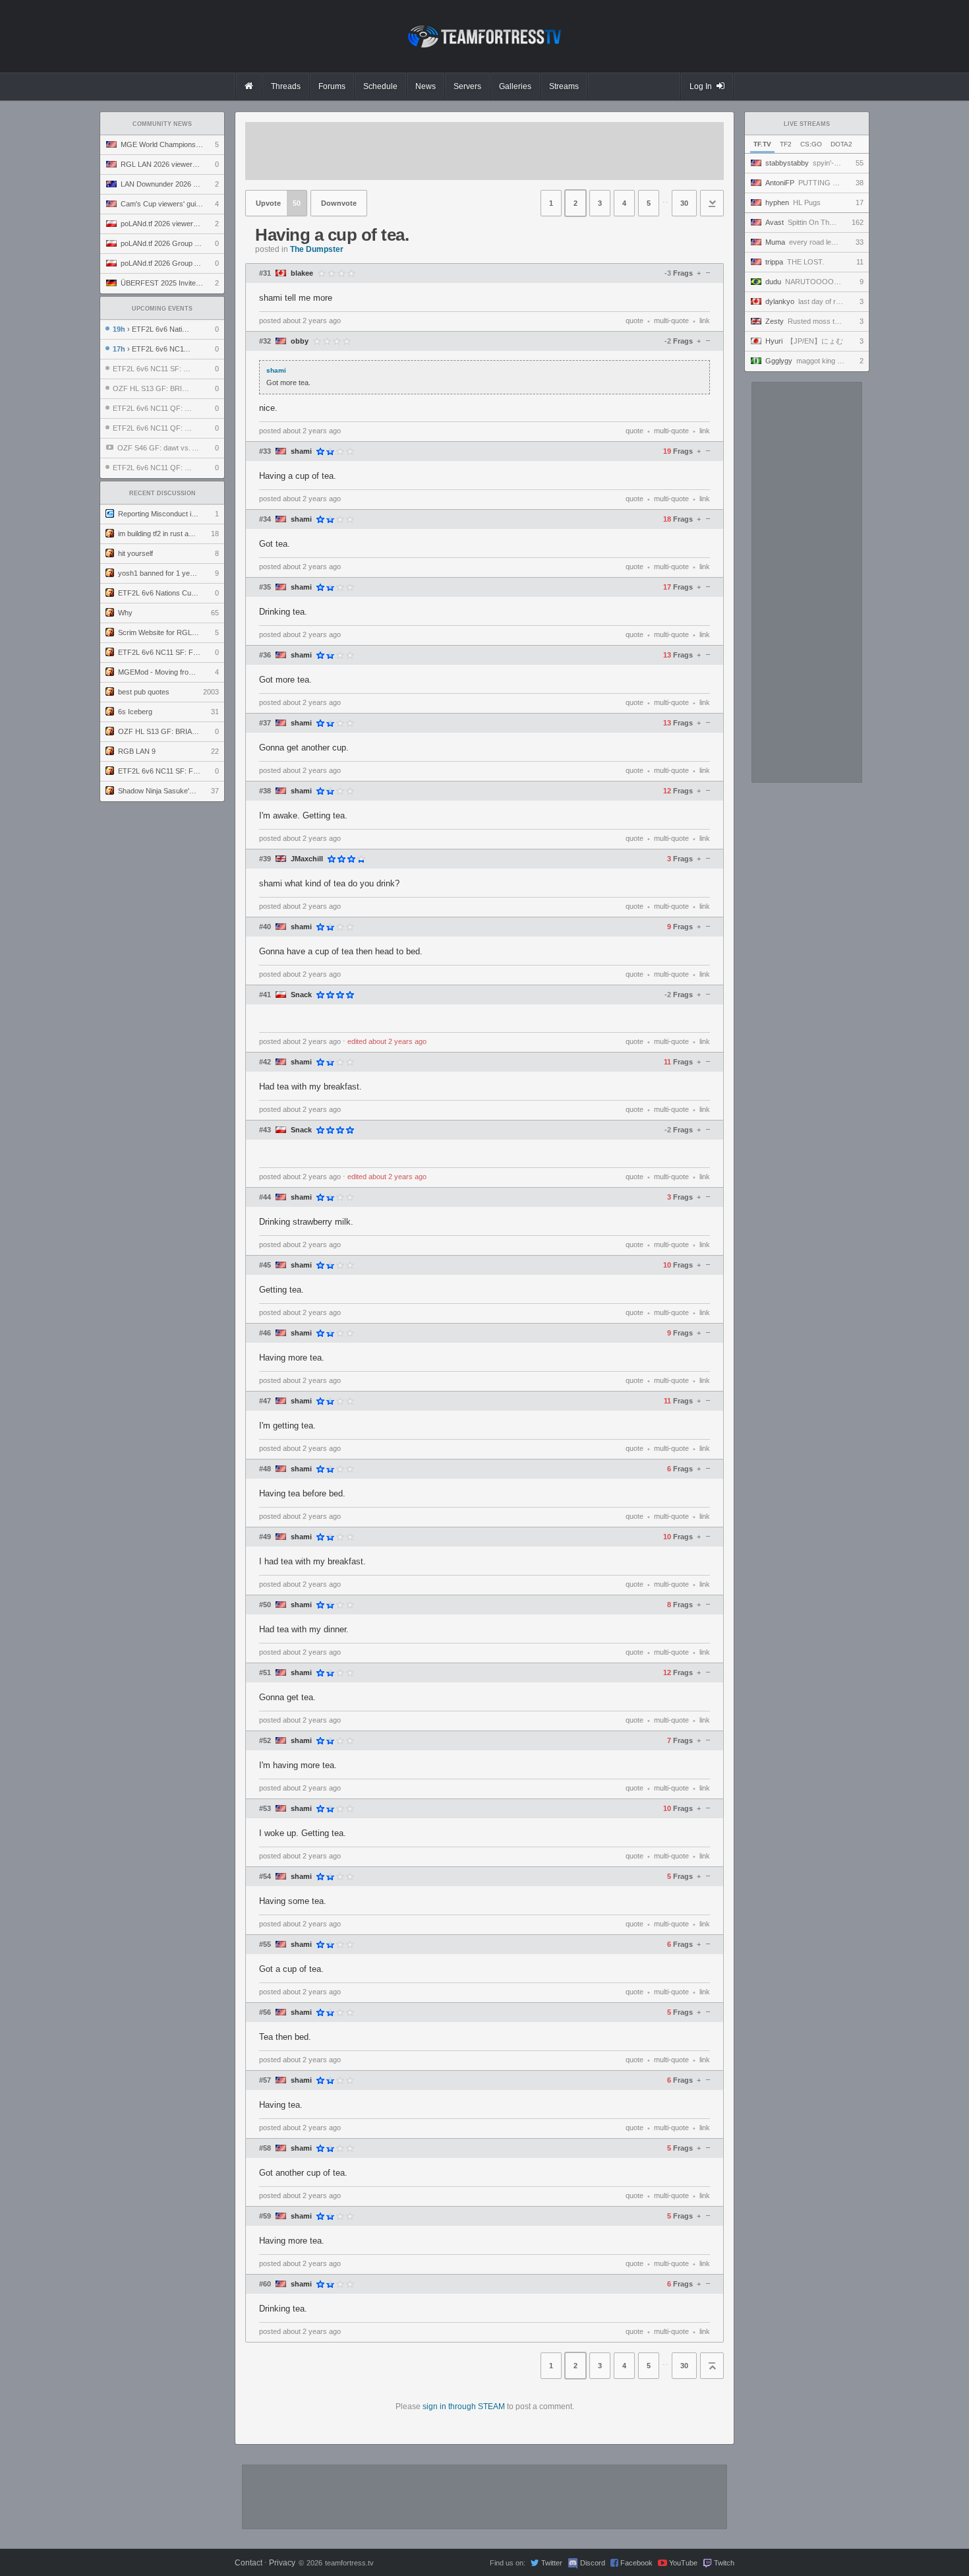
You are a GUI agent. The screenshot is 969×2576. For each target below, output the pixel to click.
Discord (593, 2563)
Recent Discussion (162, 493)
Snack (301, 995)
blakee (302, 273)
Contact (249, 2563)
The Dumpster (317, 249)
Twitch (724, 2563)
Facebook (636, 2563)
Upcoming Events (162, 309)
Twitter (552, 2563)
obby (300, 341)
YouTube (683, 2563)
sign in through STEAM (464, 2407)
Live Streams (807, 124)
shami (301, 451)
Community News (162, 124)
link (705, 321)
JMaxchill (307, 859)
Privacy (282, 2563)
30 (684, 203)
